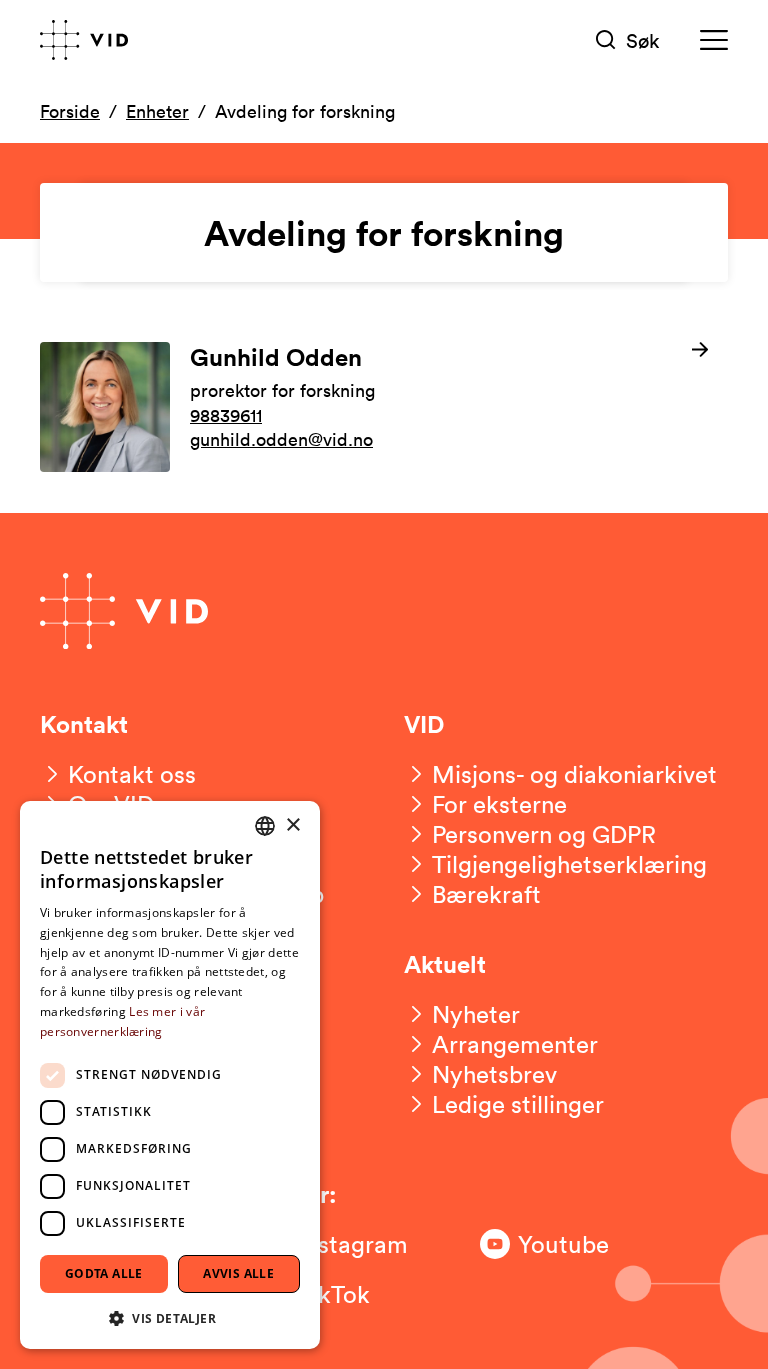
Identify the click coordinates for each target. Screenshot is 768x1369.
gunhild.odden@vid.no (281, 439)
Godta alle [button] (104, 1273)
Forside (70, 111)
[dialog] (170, 1075)
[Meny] (714, 40)
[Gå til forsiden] (84, 40)
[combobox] (265, 826)
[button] (170, 1317)
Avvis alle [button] (238, 1273)
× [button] (292, 825)
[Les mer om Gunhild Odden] (384, 407)
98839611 (226, 415)
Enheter (157, 111)
